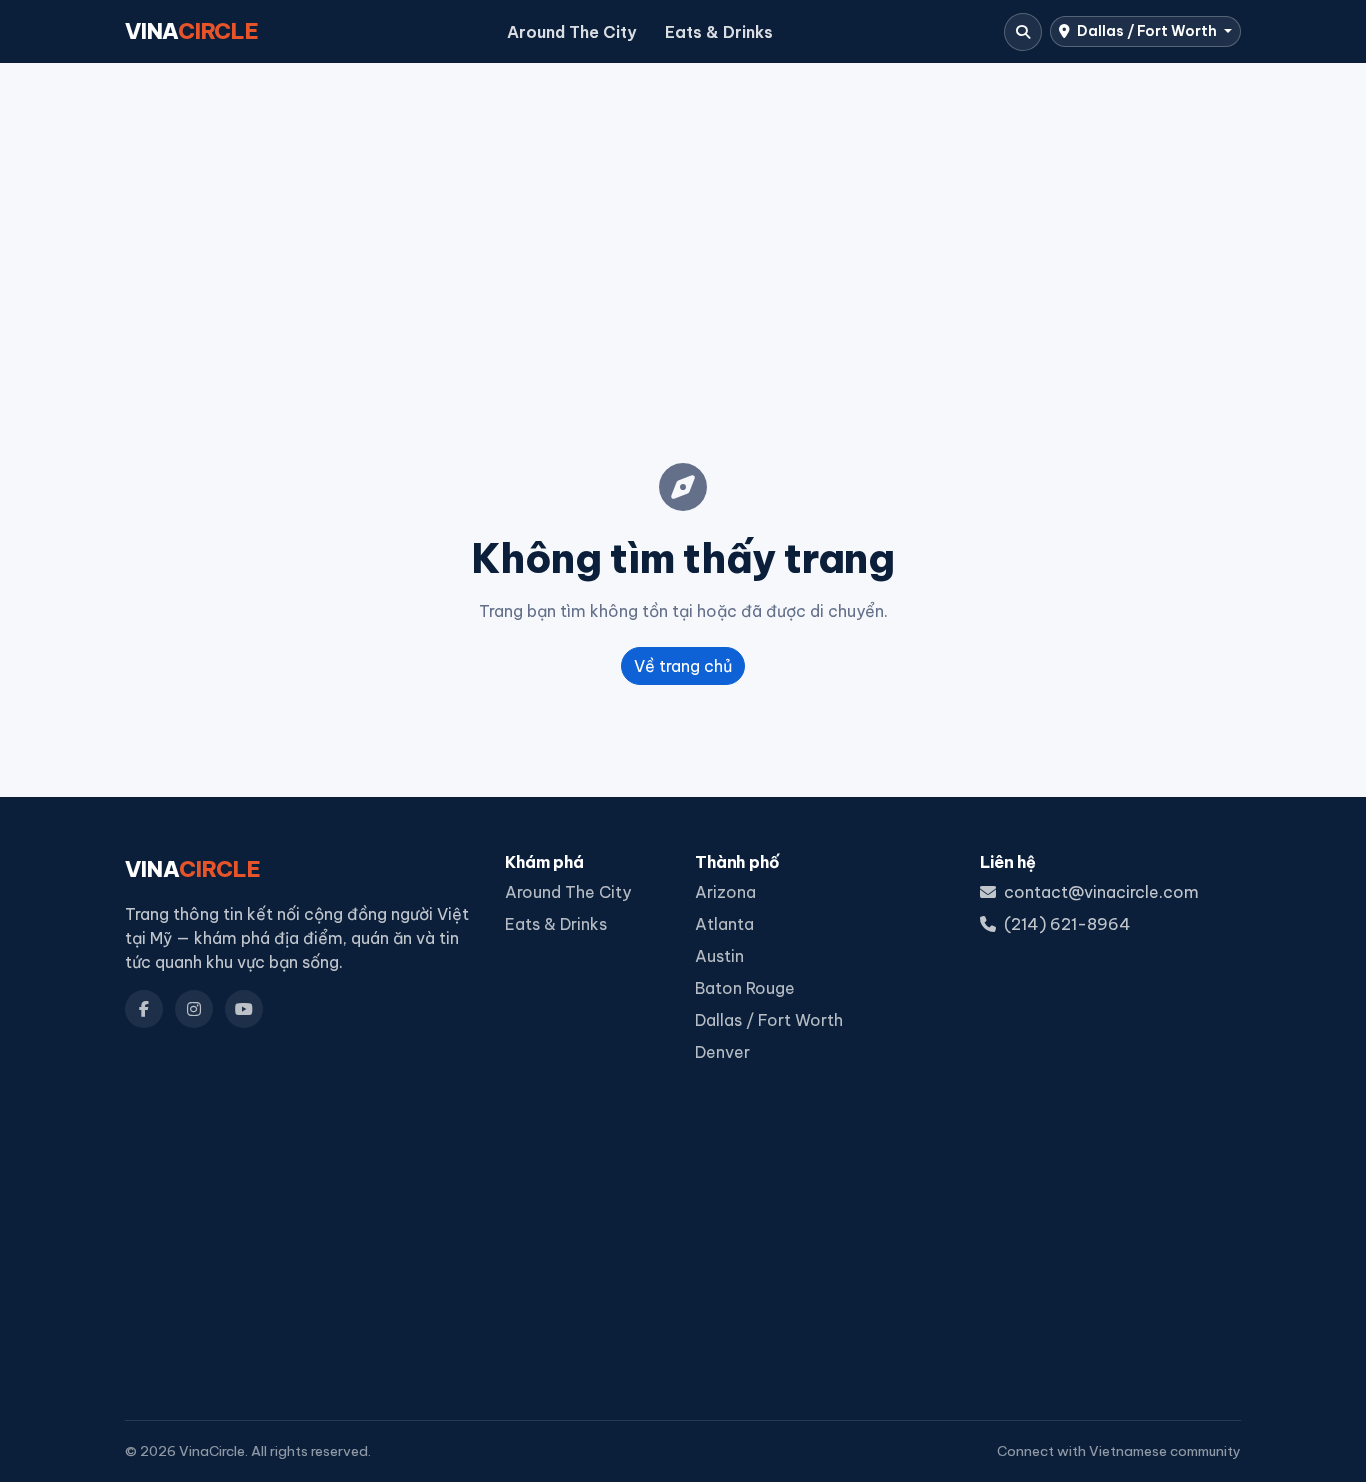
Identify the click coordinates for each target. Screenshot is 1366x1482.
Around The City (571, 32)
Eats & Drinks (719, 32)
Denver (722, 1052)
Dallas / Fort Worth (1147, 31)
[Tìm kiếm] (1023, 32)
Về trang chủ (683, 666)
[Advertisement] (683, 231)
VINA (192, 31)
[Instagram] (194, 1009)
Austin (719, 956)
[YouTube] (244, 1009)
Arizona (725, 892)
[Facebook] (144, 1009)
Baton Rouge (745, 988)
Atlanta (724, 924)
